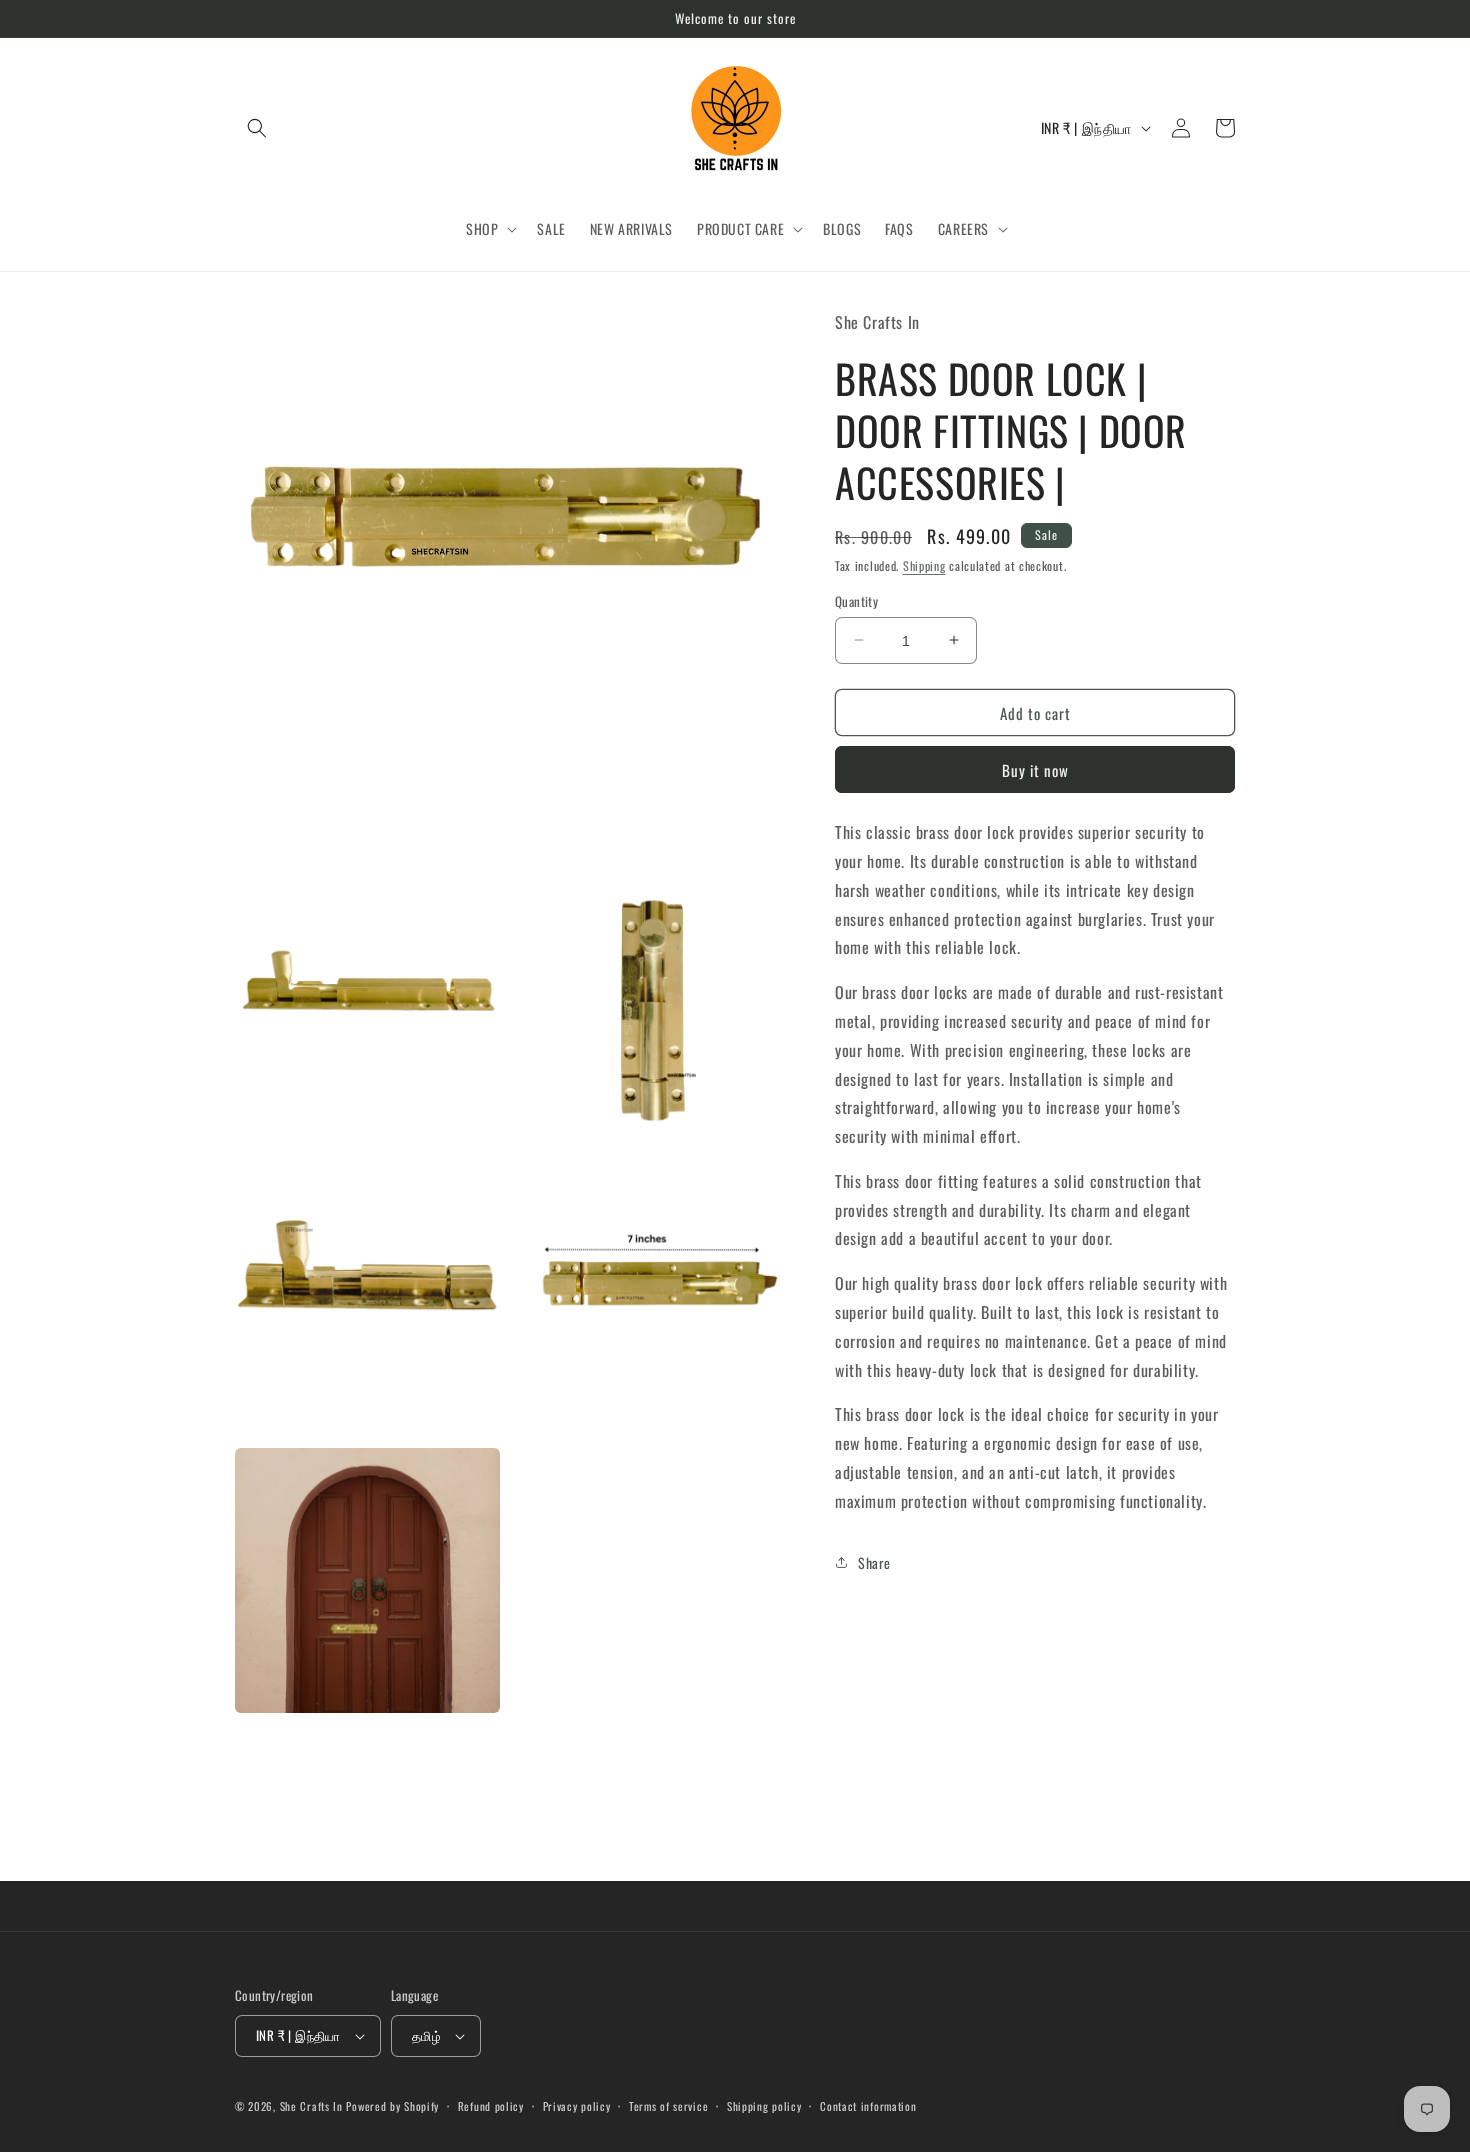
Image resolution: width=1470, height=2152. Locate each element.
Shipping (924, 564)
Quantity (856, 600)
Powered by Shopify (392, 2106)
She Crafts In (311, 2106)
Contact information (868, 2106)
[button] (257, 128)
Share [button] (874, 1561)
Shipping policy (764, 2106)
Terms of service (668, 2106)
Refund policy (491, 2106)
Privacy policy (577, 2106)
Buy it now (1035, 769)
